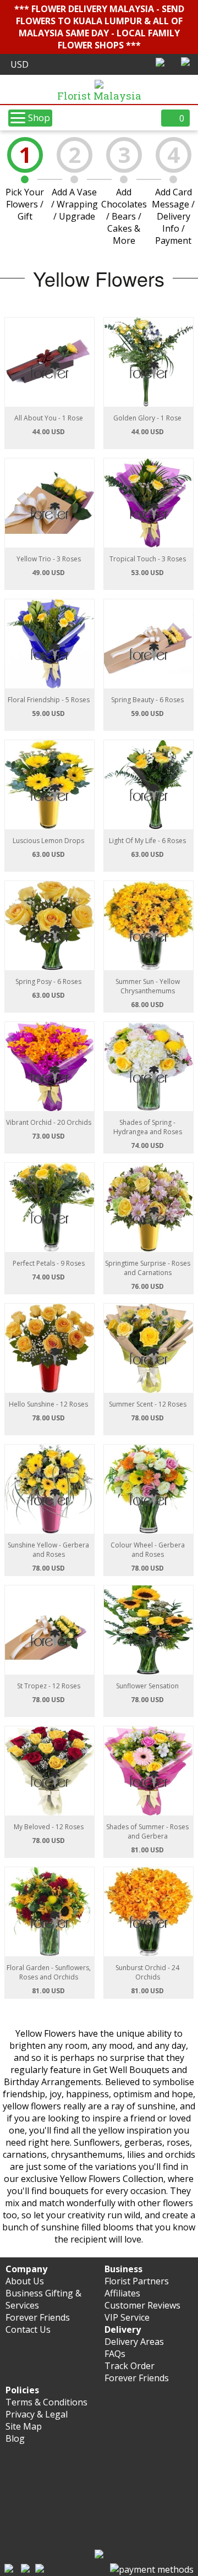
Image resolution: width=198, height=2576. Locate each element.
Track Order (130, 2366)
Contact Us (28, 2329)
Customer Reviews (142, 2305)
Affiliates (122, 2293)
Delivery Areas (134, 2342)
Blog (15, 2438)
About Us (25, 2281)
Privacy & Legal (37, 2414)
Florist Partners (137, 2281)
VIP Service (127, 2317)
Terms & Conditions (46, 2402)
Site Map (24, 2426)
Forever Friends (38, 2317)
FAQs (115, 2354)
